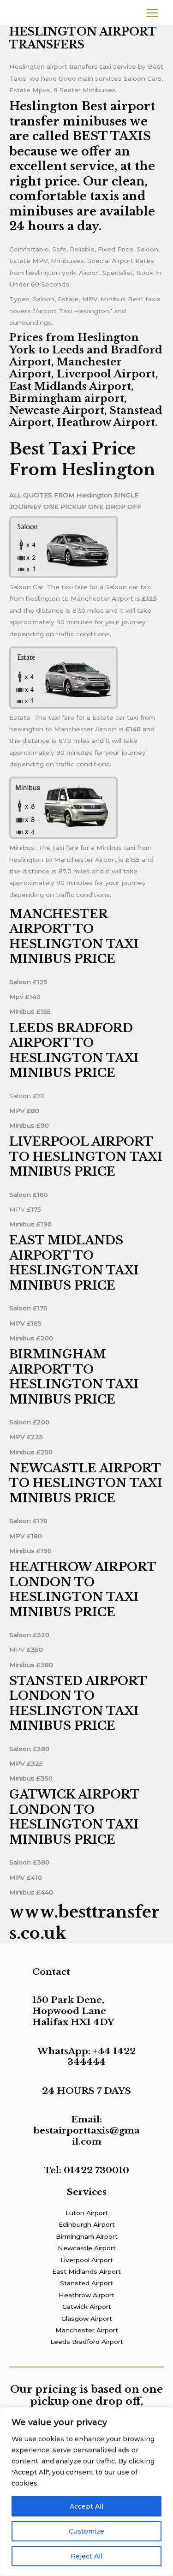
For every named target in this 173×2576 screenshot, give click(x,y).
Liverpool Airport (87, 2260)
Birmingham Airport (87, 2236)
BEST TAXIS (112, 136)
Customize (86, 2531)
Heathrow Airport (86, 2295)
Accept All (86, 2506)
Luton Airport (87, 2213)
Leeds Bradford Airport (87, 2342)
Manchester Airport (87, 2330)
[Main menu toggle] (152, 13)
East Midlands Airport (86, 2271)
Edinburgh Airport (87, 2224)
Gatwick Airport (87, 2307)
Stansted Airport (86, 2283)
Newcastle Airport (87, 2248)
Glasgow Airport (87, 2319)
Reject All (86, 2556)
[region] (86, 2492)
